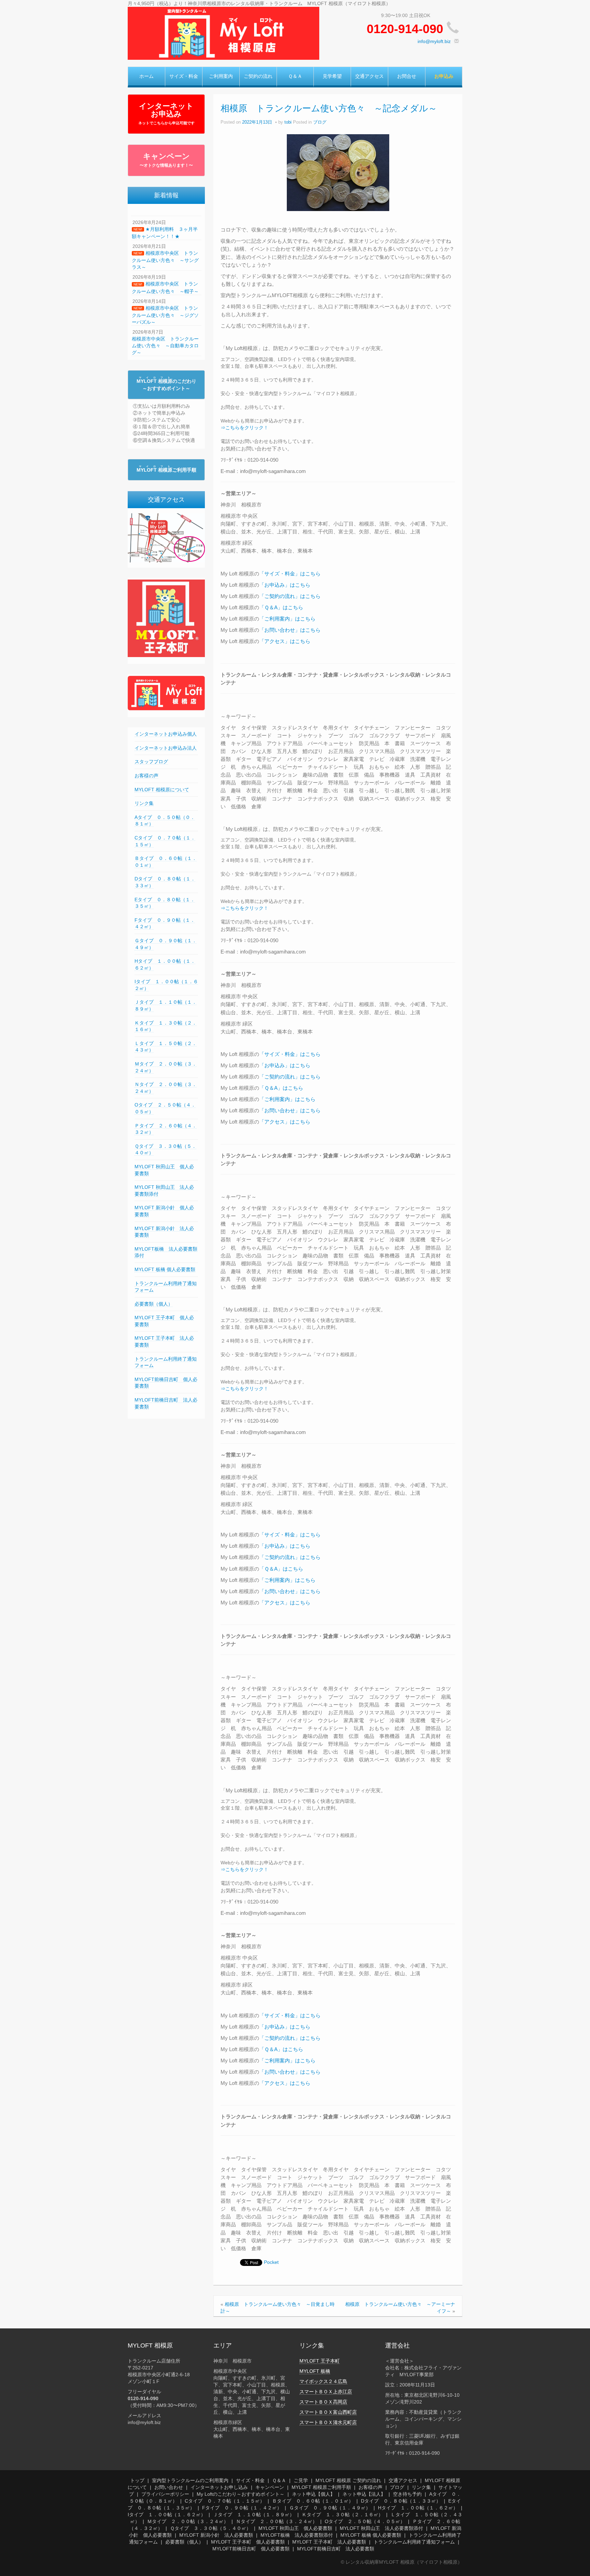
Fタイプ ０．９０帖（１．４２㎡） (242, 2508)
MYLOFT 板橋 (315, 2371)
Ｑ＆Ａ (295, 76)
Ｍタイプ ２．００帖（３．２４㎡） (188, 2521)
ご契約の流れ (258, 76)
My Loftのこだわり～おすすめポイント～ (241, 2494)
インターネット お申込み (166, 113)
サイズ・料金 (184, 76)
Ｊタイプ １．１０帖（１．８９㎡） (254, 2515)
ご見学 (301, 2480)
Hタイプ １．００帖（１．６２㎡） (418, 2508)
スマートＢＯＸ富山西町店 (328, 2412)
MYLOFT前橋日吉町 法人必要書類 (336, 2549)
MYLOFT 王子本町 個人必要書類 (248, 2542)
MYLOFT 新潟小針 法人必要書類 (216, 2535)
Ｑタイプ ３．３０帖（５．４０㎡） (210, 2528)
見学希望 (332, 76)
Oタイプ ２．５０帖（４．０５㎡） (365, 2521)
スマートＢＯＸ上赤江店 (326, 2392)
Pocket (271, 2262)
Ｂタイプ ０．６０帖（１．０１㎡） (313, 2501)
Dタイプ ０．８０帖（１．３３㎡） (401, 2501)
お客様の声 (146, 776)
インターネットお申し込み (219, 2487)
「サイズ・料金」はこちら (290, 574)
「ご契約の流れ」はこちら (290, 596)
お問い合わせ (169, 2487)
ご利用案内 (221, 76)
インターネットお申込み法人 (166, 748)
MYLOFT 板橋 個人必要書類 (165, 1269)
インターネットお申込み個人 (166, 734)
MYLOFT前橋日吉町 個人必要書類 (251, 2549)
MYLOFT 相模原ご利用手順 (321, 2487)
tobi (288, 122)
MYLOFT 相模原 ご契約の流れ (348, 2480)
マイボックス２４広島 (323, 2381)
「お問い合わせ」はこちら (290, 630)
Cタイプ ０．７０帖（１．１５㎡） (225, 2501)
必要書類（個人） (154, 1304)
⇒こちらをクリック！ (244, 428)
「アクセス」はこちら (285, 641)
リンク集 (144, 803)
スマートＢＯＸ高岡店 (323, 2402)
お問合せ (407, 76)
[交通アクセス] (166, 538)
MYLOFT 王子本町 (320, 2361)
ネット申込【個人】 (313, 2494)
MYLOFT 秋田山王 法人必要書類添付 (381, 2528)
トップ (137, 2480)
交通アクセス (369, 76)
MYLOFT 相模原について (162, 790)
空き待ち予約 (407, 2494)
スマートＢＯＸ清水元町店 (328, 2422)
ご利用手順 (166, 470)
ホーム (146, 76)
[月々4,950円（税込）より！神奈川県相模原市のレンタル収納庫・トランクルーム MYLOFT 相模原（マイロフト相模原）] (223, 33)
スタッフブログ (151, 762)
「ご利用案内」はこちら (287, 619)
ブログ (320, 122)
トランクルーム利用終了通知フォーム (414, 2542)
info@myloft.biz (434, 41)
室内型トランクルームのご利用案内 (190, 2480)
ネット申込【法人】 (364, 2494)
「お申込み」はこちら (285, 585)
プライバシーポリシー (165, 2494)
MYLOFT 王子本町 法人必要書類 (329, 2542)
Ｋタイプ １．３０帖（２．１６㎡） (342, 2515)
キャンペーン (166, 160)
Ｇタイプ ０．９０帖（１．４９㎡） (330, 2508)
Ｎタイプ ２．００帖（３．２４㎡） (277, 2521)
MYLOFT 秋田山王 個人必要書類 (295, 2528)
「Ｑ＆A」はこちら (281, 607)
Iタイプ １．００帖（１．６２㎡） (167, 2515)
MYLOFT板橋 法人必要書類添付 (297, 2535)
